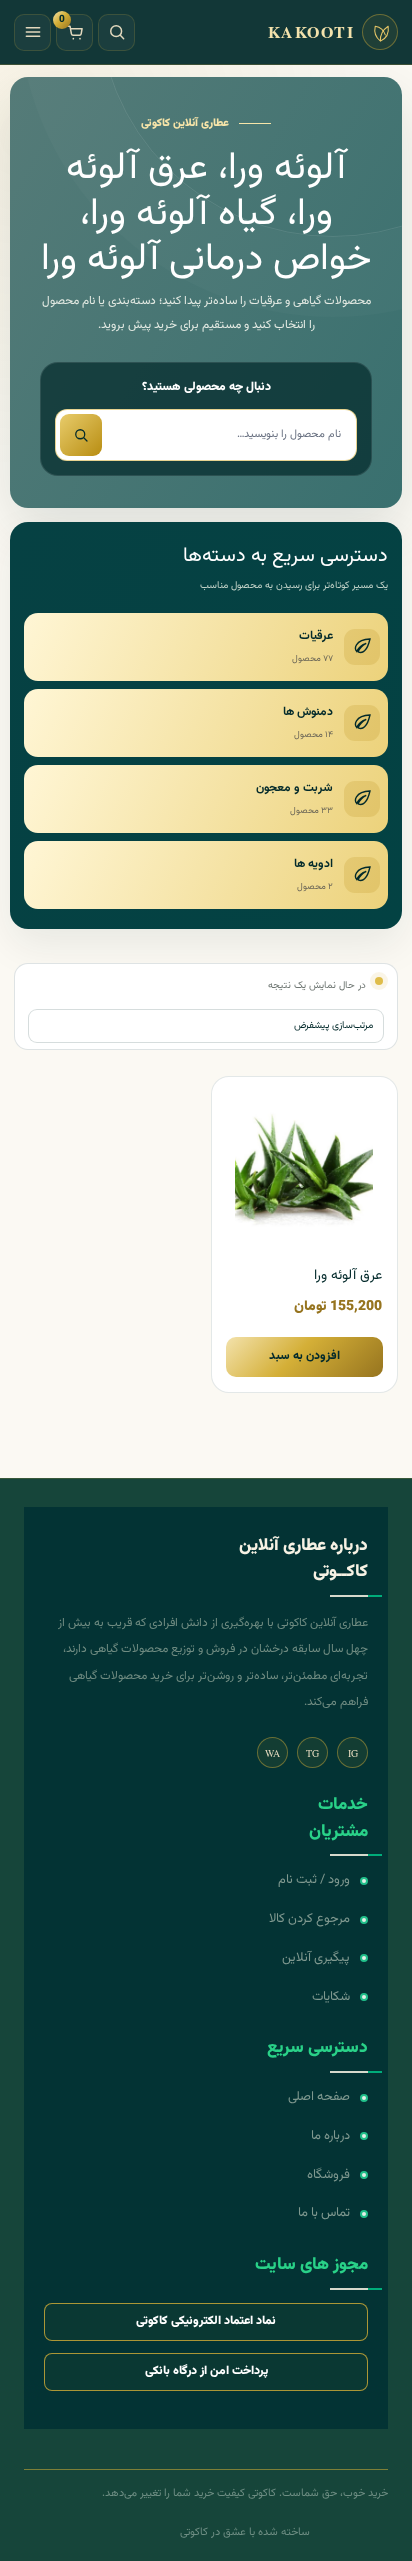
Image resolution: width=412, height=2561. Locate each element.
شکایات (331, 1997)
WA (272, 1753)
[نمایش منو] (32, 32)
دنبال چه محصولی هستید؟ (206, 387)
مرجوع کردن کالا (309, 1919)
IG (353, 1753)
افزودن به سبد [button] (304, 1356)
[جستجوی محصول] (81, 435)
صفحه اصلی (319, 2097)
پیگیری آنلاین (316, 1958)
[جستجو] (116, 32)
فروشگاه (328, 2175)
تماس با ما (324, 2213)
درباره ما (330, 2136)
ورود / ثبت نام (314, 1880)
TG (312, 1753)
